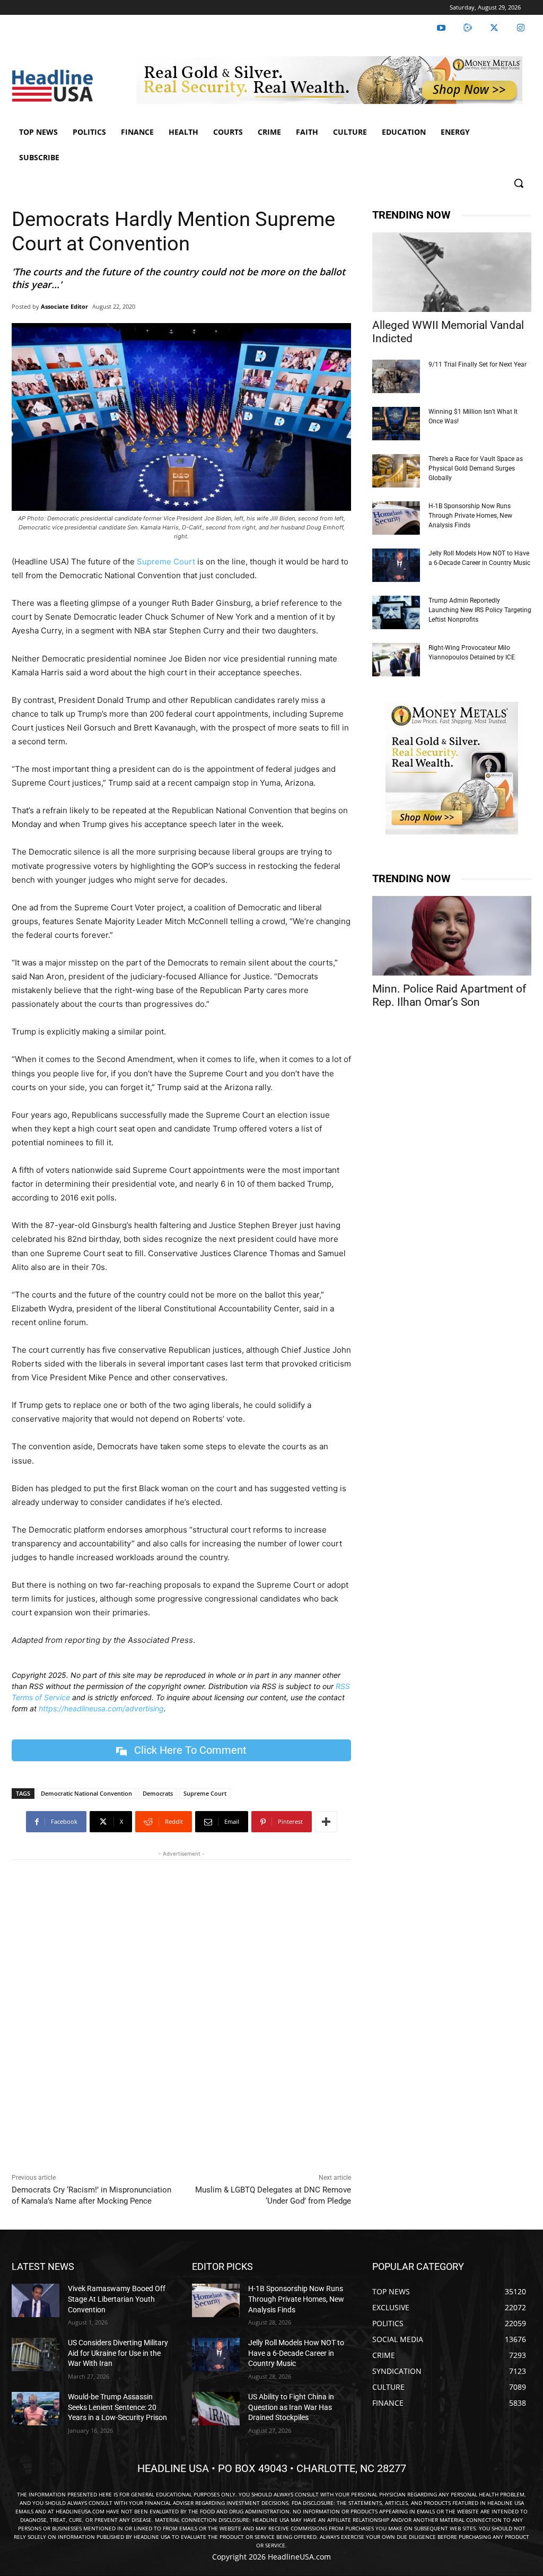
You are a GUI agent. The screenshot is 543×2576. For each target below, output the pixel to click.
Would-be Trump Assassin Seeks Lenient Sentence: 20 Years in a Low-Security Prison (117, 2407)
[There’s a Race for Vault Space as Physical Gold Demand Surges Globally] (396, 471)
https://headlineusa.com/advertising (101, 1708)
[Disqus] (181, 2014)
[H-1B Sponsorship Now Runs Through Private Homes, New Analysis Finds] (396, 518)
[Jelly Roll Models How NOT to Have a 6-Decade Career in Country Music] (396, 565)
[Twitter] (494, 28)
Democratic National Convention (86, 1793)
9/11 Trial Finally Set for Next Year (478, 364)
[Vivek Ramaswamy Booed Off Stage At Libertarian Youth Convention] (36, 2300)
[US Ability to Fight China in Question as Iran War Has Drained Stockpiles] (216, 2409)
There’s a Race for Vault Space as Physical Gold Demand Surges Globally (476, 468)
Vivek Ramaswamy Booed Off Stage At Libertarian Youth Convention (117, 2299)
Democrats (158, 1793)
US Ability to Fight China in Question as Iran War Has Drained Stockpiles (291, 2407)
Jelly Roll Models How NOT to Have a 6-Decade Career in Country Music (296, 2353)
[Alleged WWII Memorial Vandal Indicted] (452, 272)
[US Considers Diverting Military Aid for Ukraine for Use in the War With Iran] (36, 2355)
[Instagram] (521, 28)
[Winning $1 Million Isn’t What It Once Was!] (396, 424)
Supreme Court (166, 562)
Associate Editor (64, 306)
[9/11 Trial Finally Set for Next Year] (396, 376)
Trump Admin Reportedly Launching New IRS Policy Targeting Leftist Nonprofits (480, 610)
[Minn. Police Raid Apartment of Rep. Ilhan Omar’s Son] (452, 936)
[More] (326, 1822)
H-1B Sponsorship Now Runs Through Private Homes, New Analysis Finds (470, 516)
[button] (519, 183)
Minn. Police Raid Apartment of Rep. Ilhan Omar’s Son (449, 995)
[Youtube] (441, 28)
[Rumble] (468, 28)
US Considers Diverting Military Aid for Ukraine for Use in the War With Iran (118, 2353)
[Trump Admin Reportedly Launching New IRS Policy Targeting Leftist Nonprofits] (396, 612)
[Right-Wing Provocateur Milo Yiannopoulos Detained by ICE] (396, 660)
